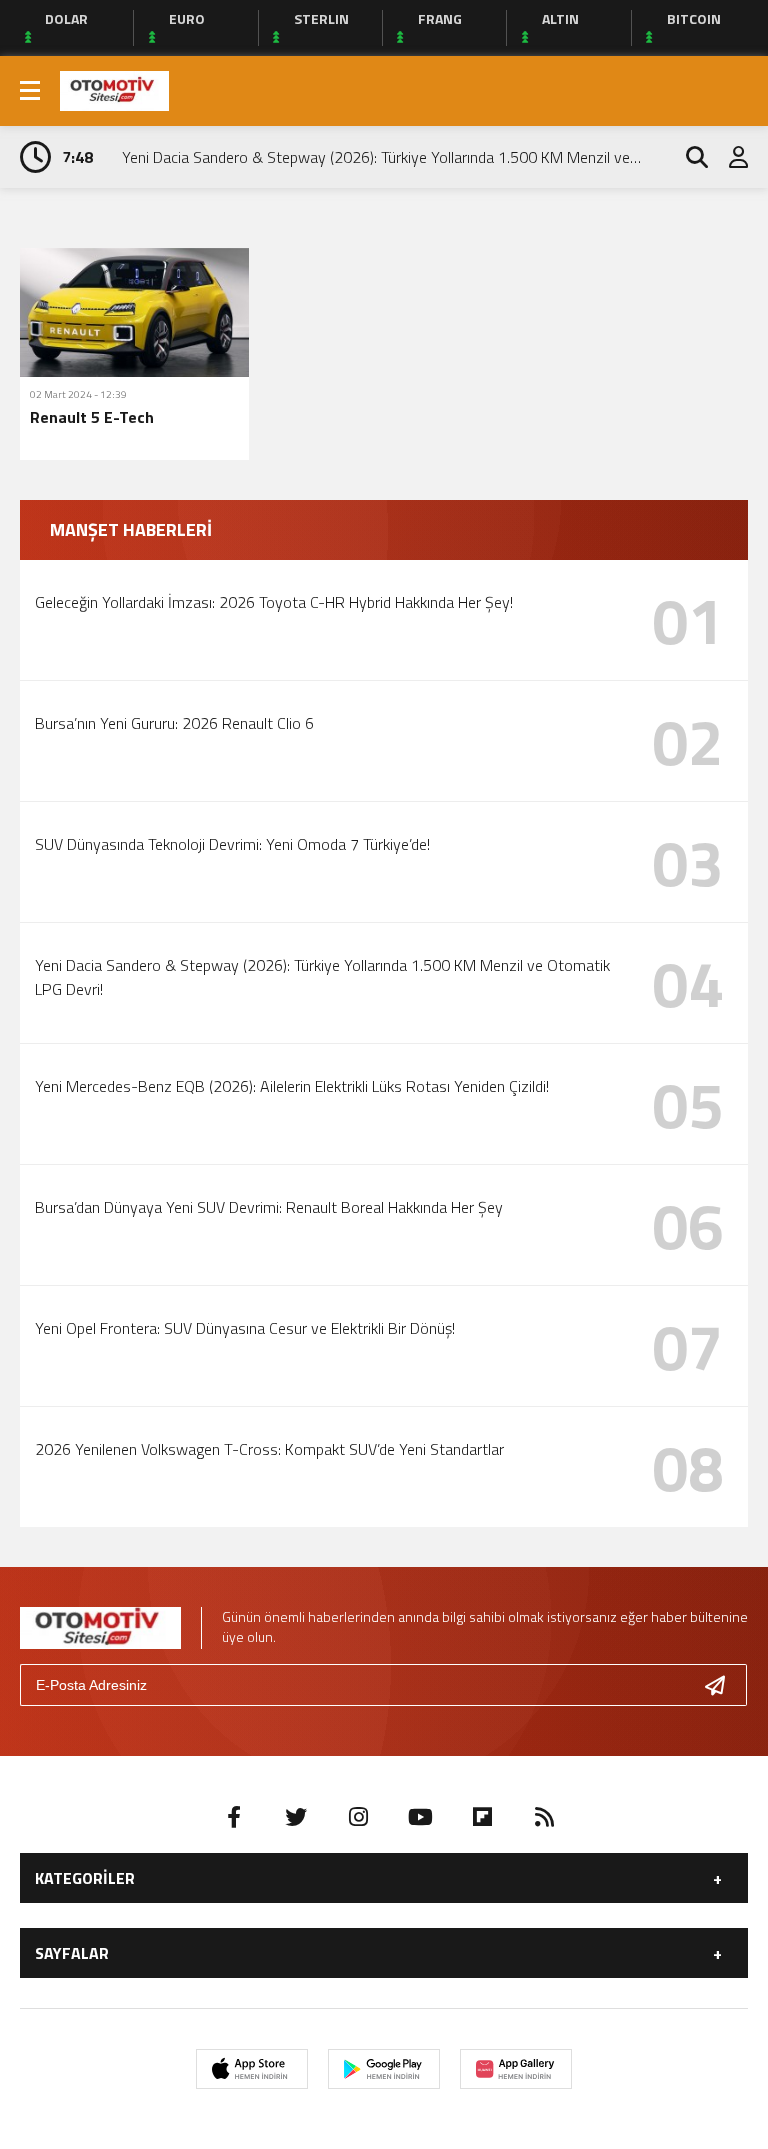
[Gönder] (723, 1685)
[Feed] (544, 1817)
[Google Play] (384, 2069)
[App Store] (252, 2069)
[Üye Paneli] (728, 157)
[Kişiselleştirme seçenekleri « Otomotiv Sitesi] (114, 89)
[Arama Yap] (688, 157)
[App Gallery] (516, 2069)
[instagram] (358, 1817)
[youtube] (420, 1817)
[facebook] (234, 1817)
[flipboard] (482, 1817)
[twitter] (296, 1817)
